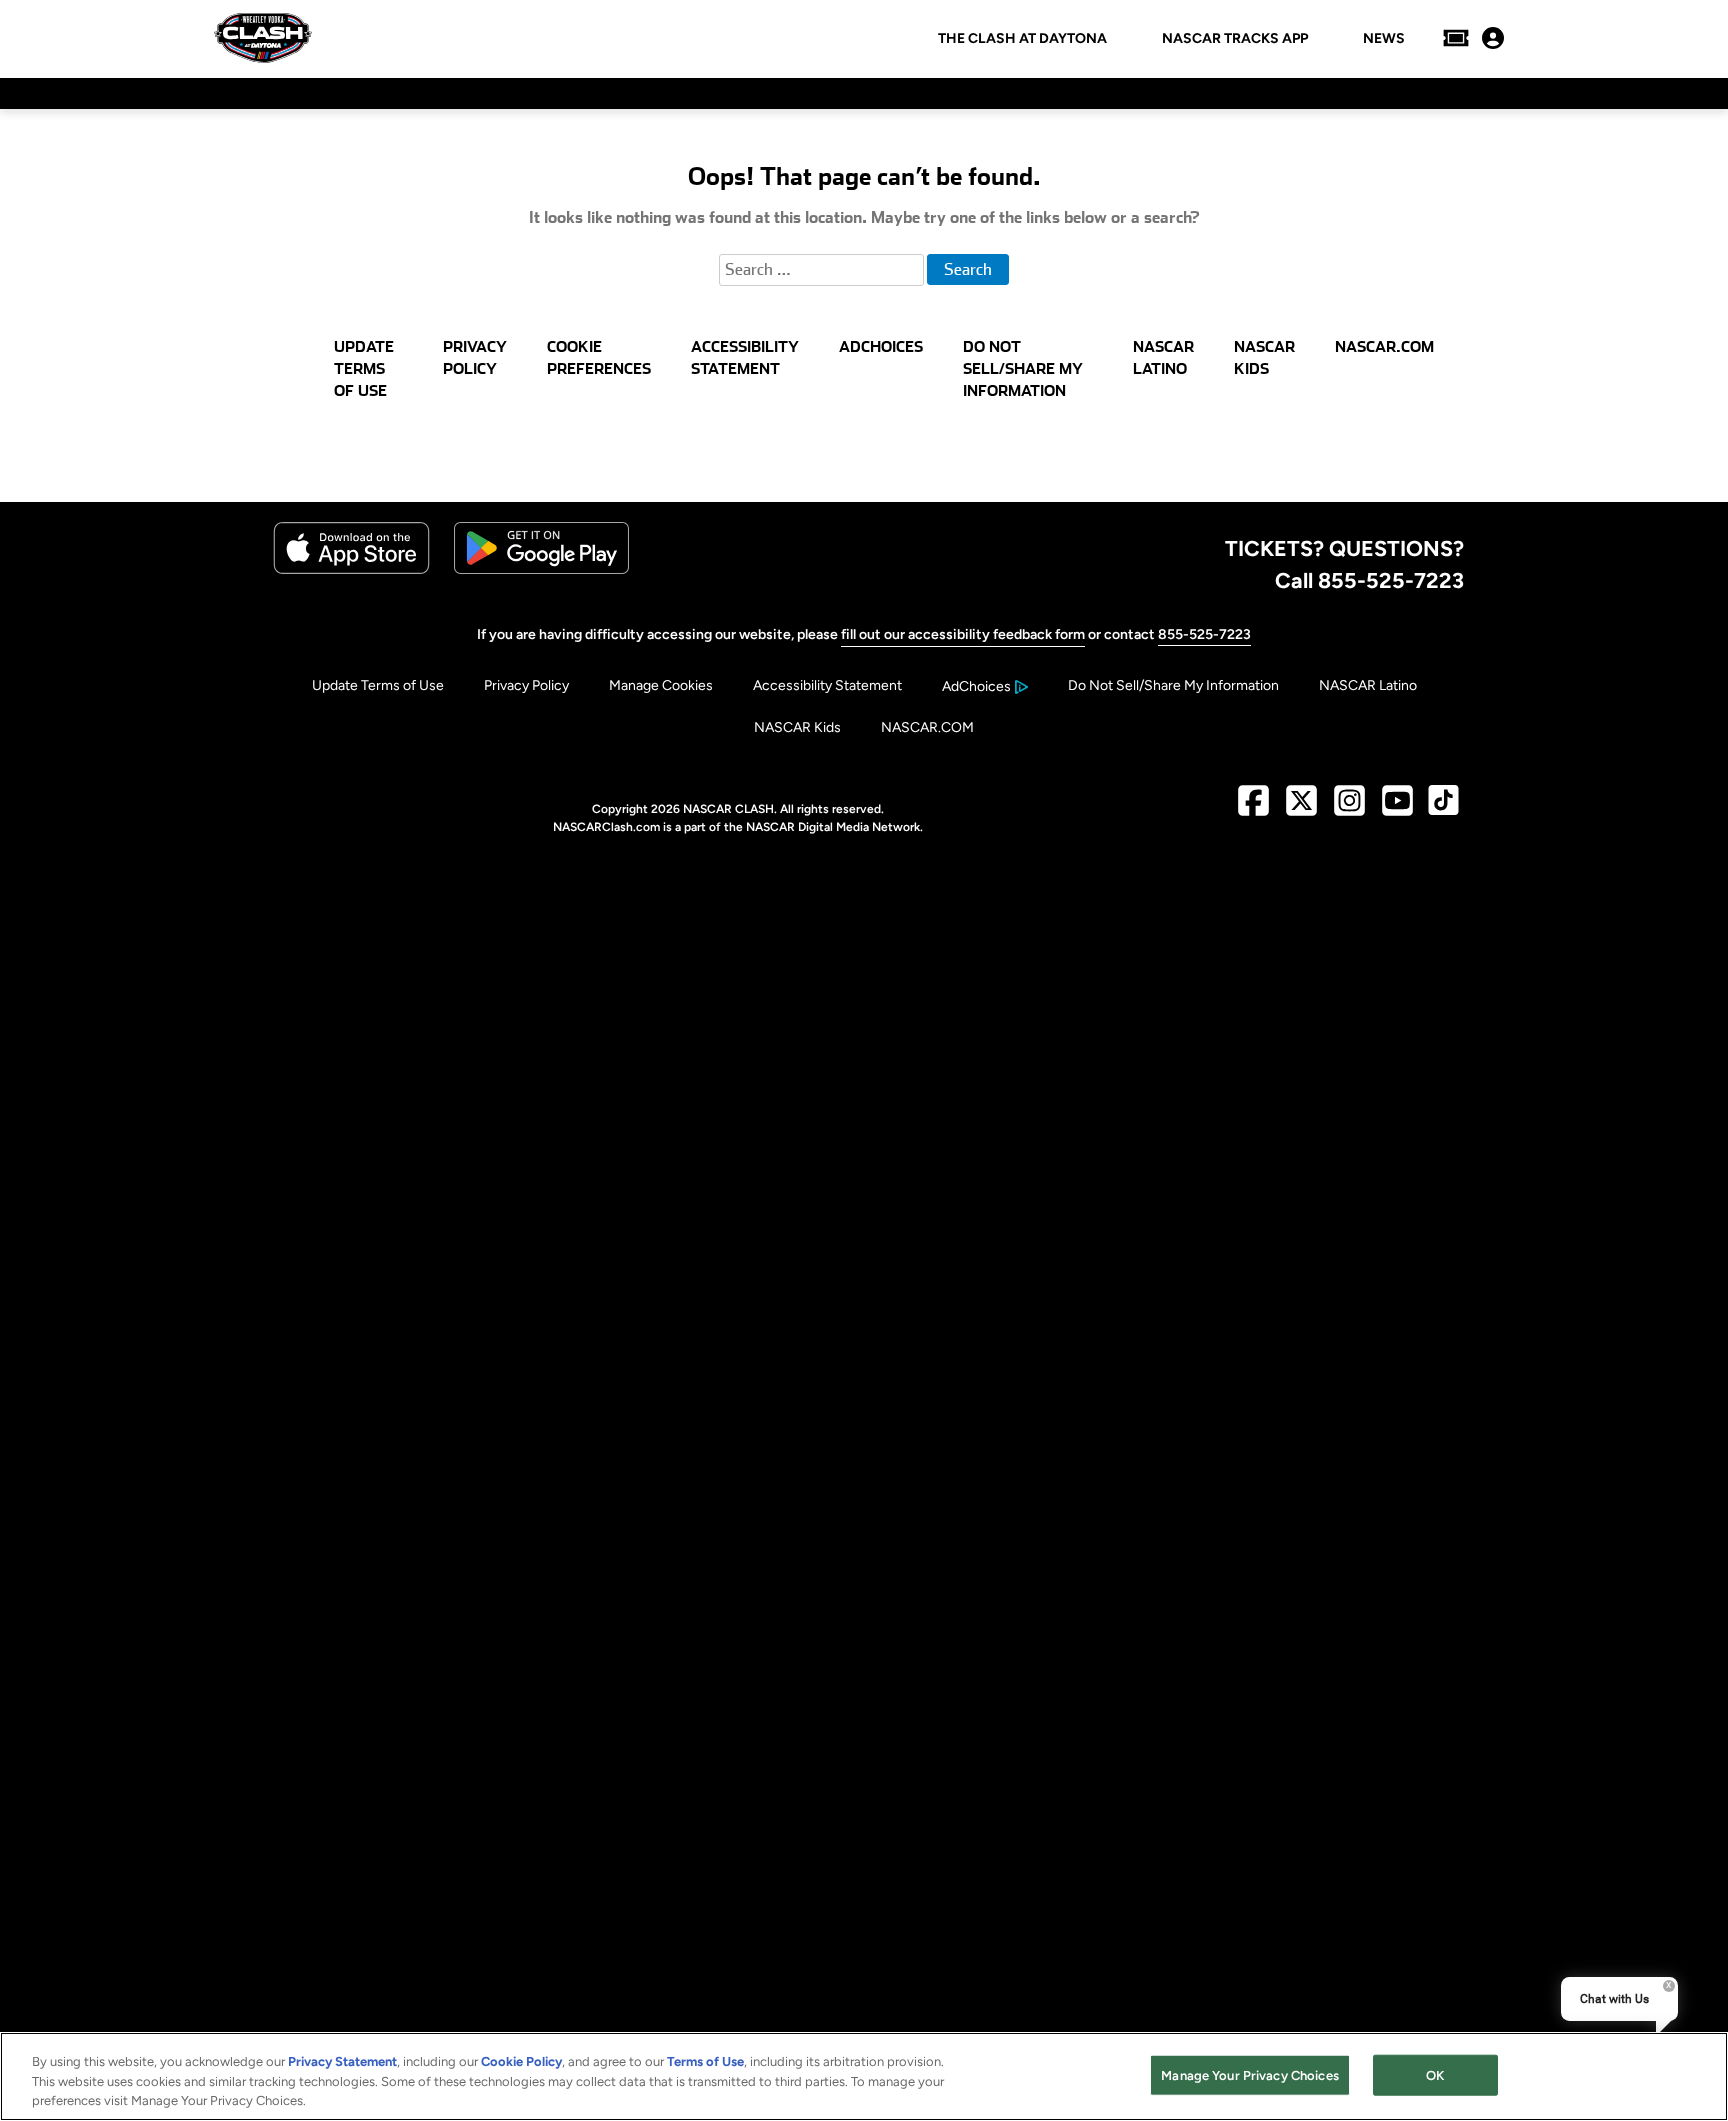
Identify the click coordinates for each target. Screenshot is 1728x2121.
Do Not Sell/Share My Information (1173, 685)
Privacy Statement (342, 2061)
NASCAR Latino (1368, 685)
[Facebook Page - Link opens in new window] (1253, 808)
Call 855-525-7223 (1369, 580)
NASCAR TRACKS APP (1235, 39)
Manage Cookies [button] (661, 685)
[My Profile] (1493, 38)
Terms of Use (705, 2061)
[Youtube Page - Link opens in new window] (1397, 808)
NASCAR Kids (797, 727)
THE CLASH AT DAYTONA (1022, 39)
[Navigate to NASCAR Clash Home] (263, 38)
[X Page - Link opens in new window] (1301, 808)
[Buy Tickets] (1456, 38)
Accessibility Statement (827, 685)
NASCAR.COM (927, 727)
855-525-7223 (1204, 634)
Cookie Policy (521, 2061)
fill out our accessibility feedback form (963, 634)
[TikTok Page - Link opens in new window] (1443, 808)
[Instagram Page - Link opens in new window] (1349, 808)
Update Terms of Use (378, 685)
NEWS (1384, 39)
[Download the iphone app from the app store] (351, 569)
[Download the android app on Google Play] (541, 569)
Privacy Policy (526, 685)
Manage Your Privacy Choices (1250, 2074)
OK (1435, 2074)
